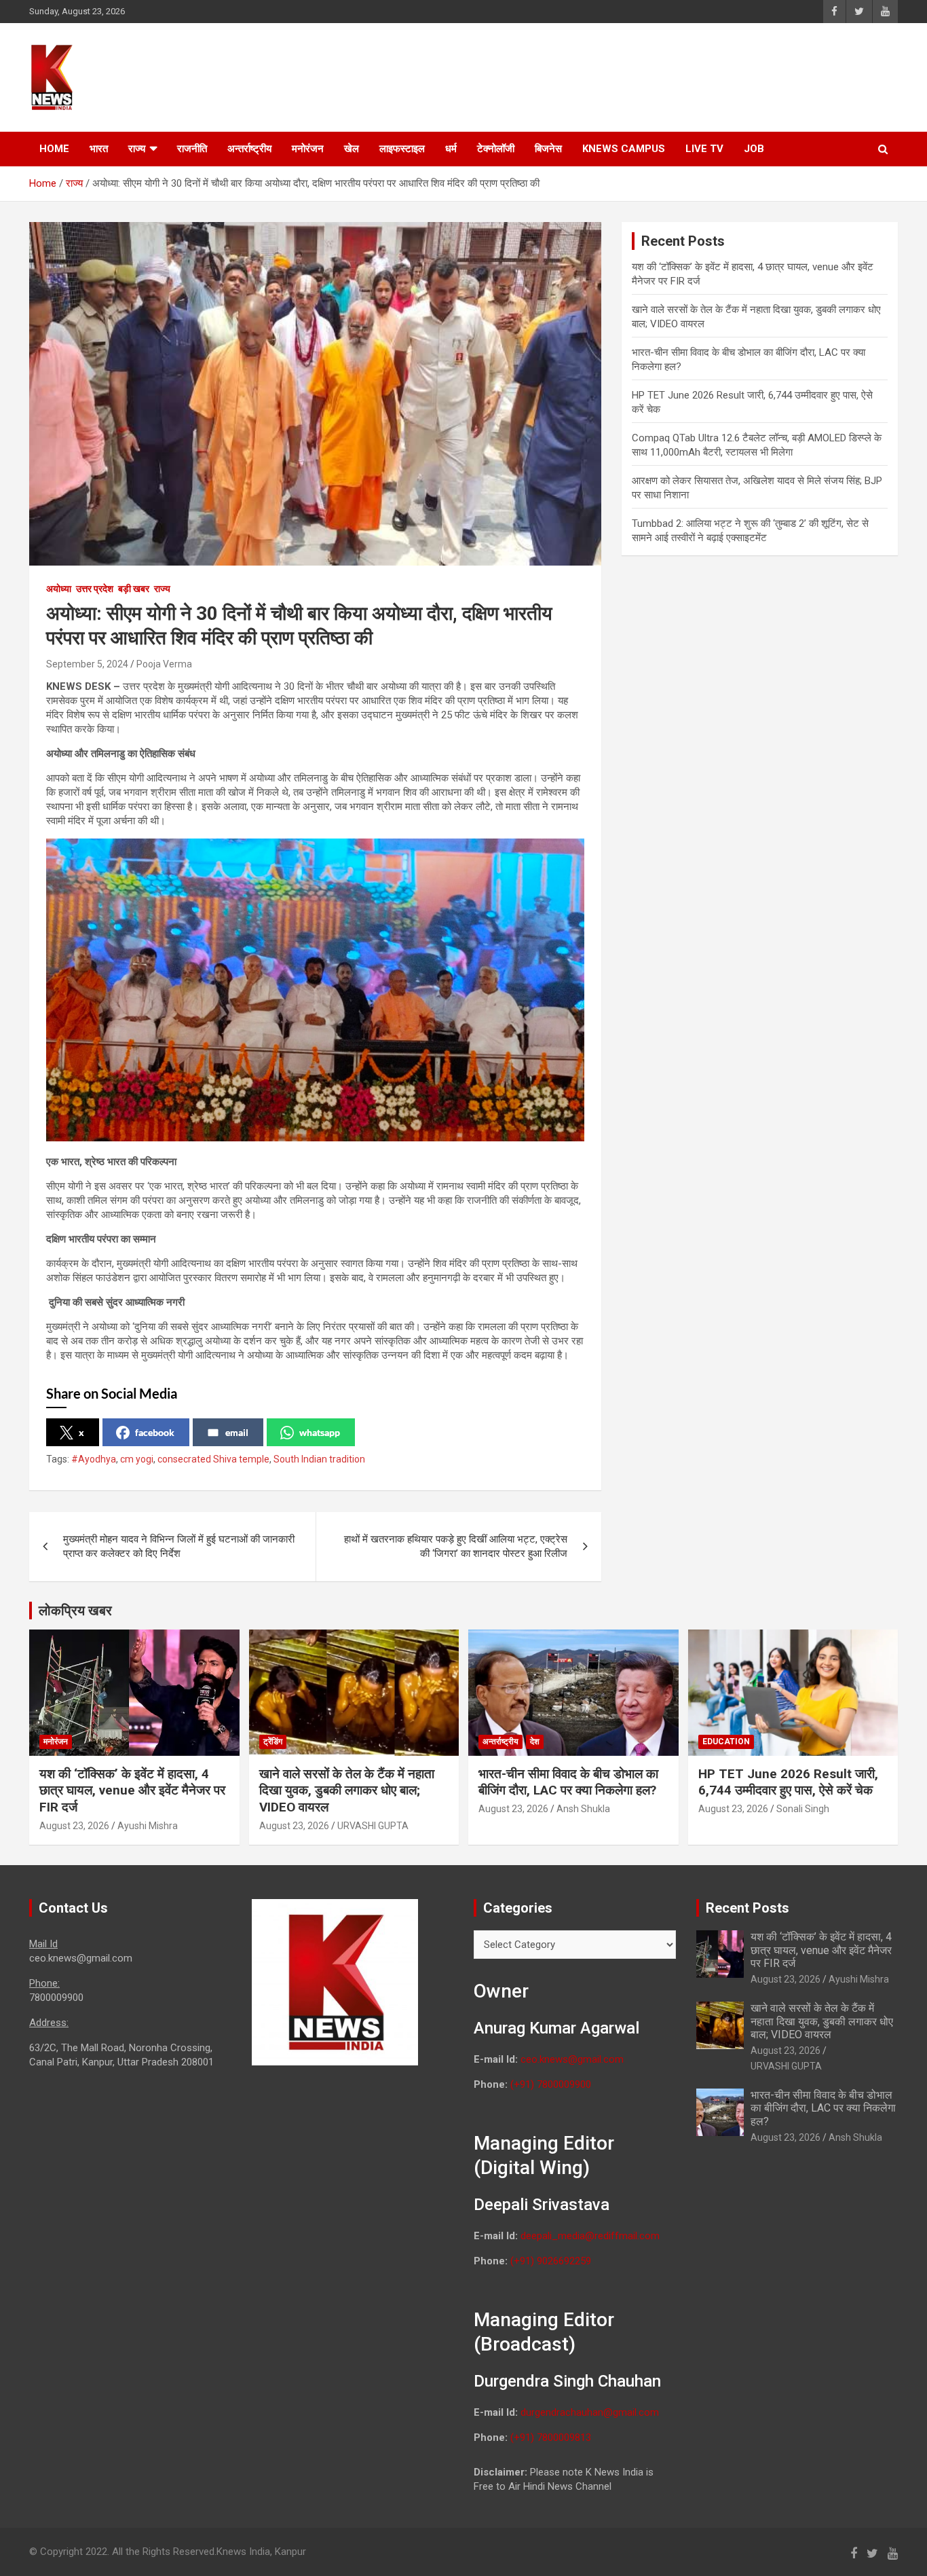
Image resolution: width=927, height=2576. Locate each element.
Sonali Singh (803, 1809)
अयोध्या (59, 589)
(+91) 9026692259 (551, 2261)
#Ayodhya (94, 1459)
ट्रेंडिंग (273, 1742)
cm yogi (137, 1459)
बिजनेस (548, 149)
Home (54, 149)
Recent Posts (748, 1908)
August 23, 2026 (74, 1826)
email (237, 1432)
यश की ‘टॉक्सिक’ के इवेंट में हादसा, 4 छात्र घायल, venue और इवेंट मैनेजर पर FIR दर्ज (132, 1790)
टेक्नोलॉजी (496, 149)
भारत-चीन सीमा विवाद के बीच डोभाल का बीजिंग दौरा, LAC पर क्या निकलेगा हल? (568, 1782)
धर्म (451, 149)
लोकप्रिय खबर (75, 1611)
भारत (99, 149)
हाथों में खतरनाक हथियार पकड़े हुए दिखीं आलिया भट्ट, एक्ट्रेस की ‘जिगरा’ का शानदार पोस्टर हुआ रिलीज (456, 1546)
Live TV (704, 149)
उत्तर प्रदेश (95, 589)
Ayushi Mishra (148, 1826)
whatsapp (320, 1432)
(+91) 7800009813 (551, 2437)
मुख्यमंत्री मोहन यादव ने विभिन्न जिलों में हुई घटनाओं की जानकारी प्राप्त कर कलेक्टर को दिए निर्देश (179, 1546)
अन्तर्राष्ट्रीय (249, 149)
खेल (352, 149)
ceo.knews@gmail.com (572, 2059)
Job (754, 149)
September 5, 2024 (87, 664)
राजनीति (192, 149)
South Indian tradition (319, 1459)
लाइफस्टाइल (402, 149)
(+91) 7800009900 (551, 2084)
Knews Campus (624, 149)
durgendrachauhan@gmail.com (590, 2412)
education (726, 1742)
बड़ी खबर (134, 589)
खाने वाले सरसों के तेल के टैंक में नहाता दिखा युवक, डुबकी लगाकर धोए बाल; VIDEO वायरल (347, 1790)
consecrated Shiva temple (213, 1459)
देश (535, 1742)
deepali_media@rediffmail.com (590, 2236)
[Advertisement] (641, 75)
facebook (155, 1432)
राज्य (137, 149)
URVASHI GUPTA (373, 1826)
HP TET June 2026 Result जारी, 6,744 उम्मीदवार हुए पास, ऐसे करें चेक (788, 1782)
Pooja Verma (164, 664)
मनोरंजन (308, 149)
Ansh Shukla (583, 1809)
